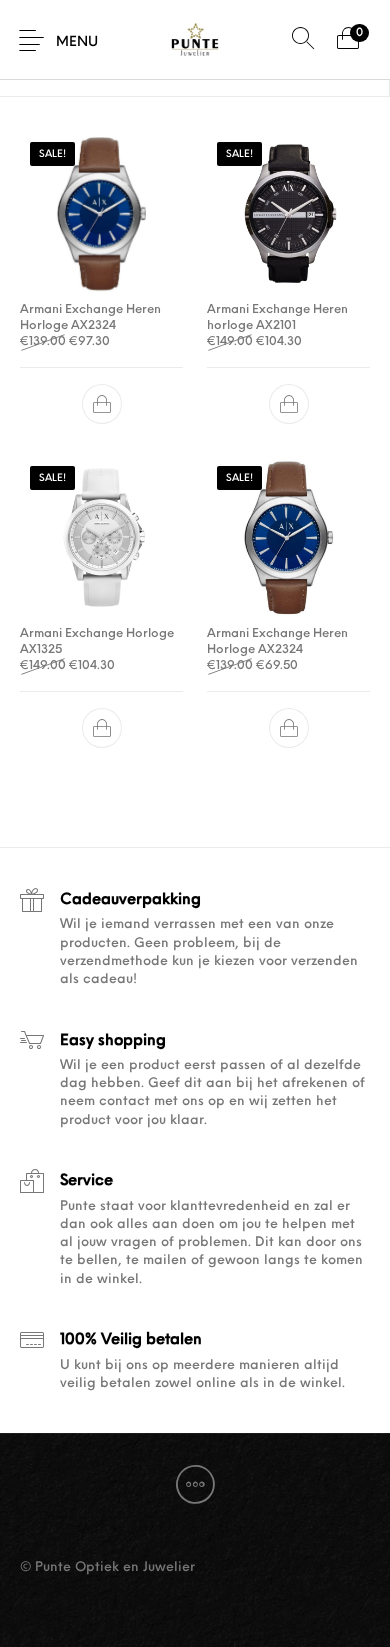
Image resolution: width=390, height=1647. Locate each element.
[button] (102, 404)
